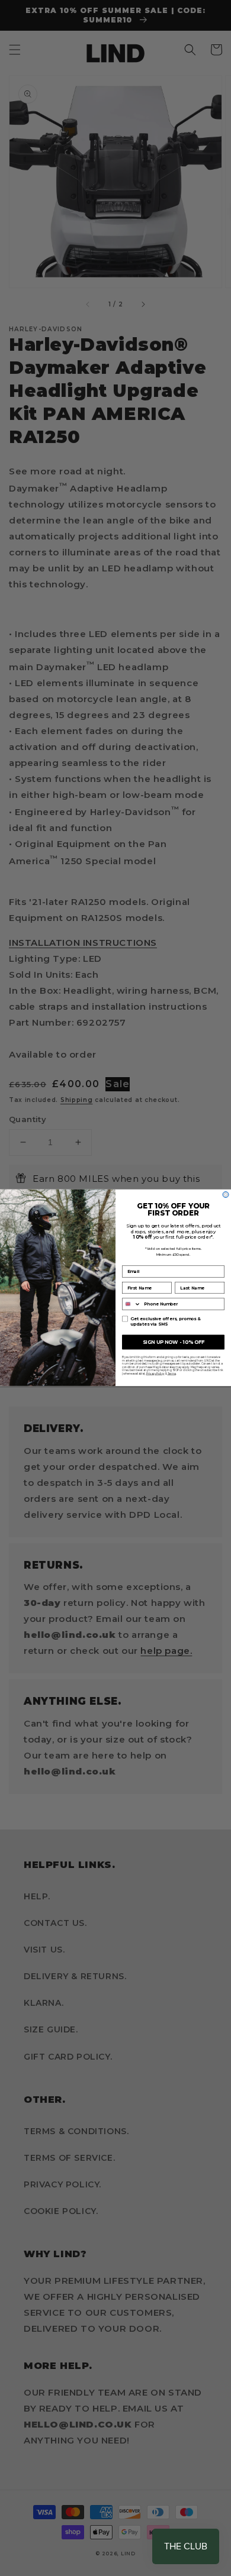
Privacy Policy (155, 1373)
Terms (172, 1373)
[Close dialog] (226, 1195)
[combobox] (132, 1304)
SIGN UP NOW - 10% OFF (174, 1342)
